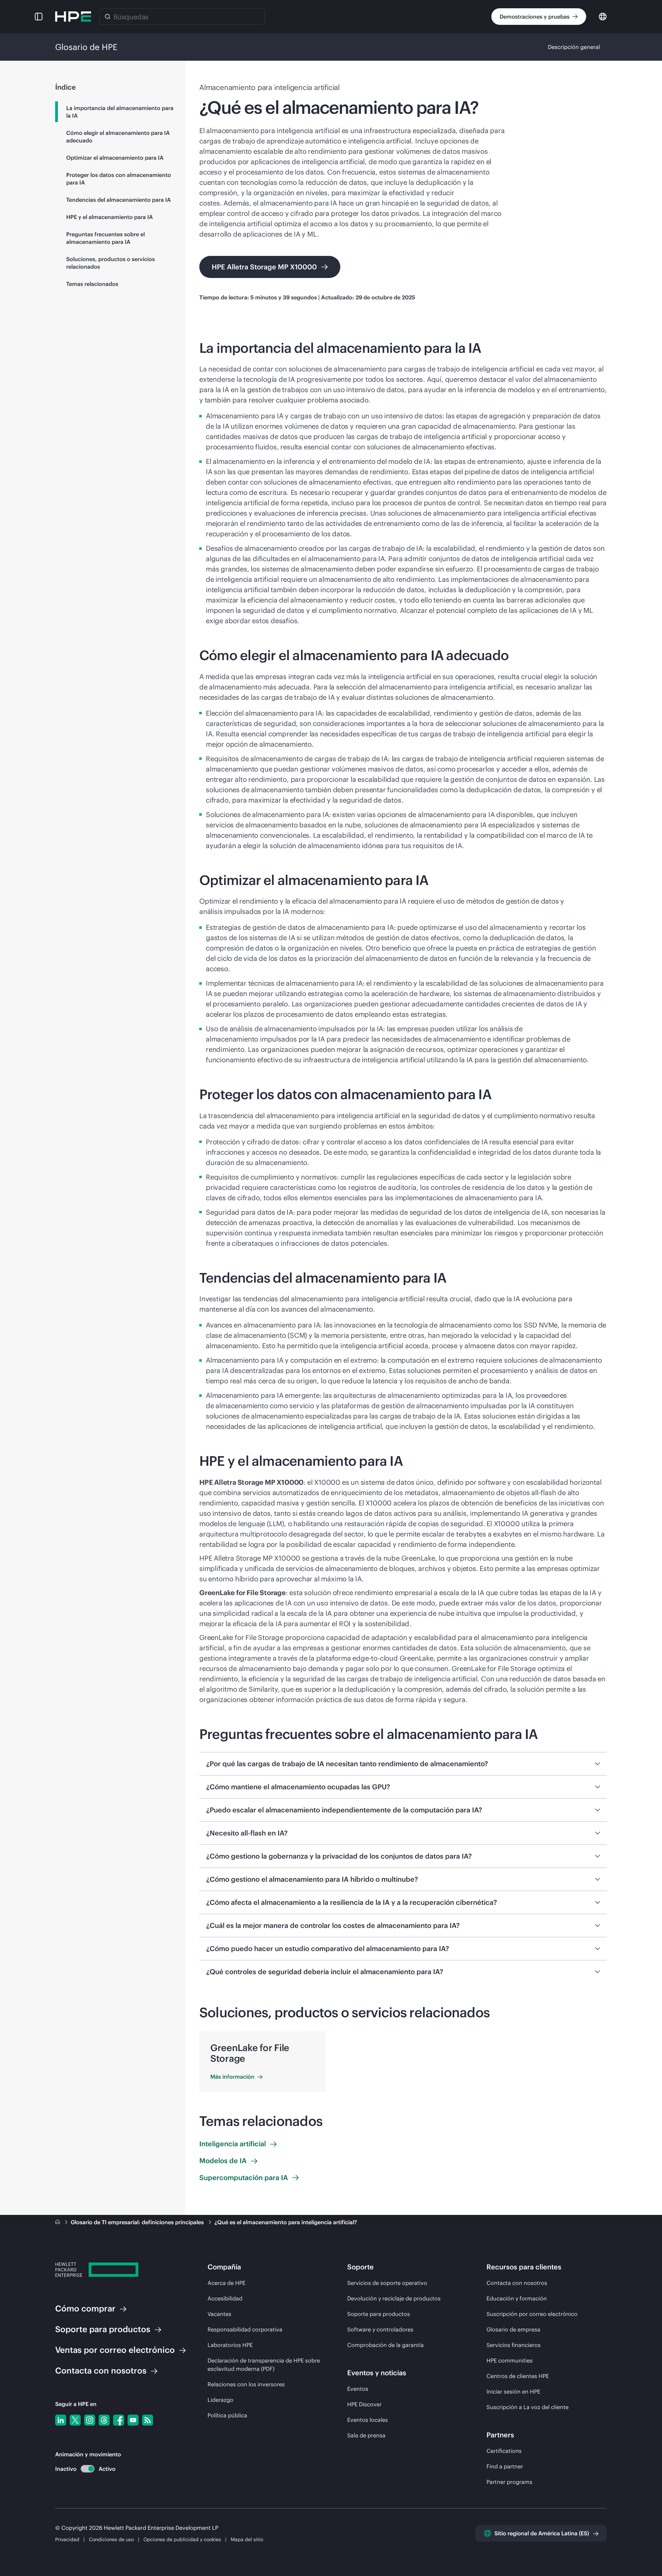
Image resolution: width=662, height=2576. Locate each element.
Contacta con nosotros (517, 2283)
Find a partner (505, 2466)
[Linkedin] (61, 2420)
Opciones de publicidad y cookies (182, 2539)
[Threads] (104, 2420)
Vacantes (219, 2314)
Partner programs (509, 2482)
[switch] (84, 2469)
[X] (75, 2420)
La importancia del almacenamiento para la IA (120, 112)
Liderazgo (220, 2400)
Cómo (85, 2308)
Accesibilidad (225, 2298)
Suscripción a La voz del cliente (528, 2407)
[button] (39, 17)
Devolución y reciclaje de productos (394, 2298)
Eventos (358, 2389)
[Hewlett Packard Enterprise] (73, 17)
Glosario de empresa (513, 2329)
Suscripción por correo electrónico (532, 2314)
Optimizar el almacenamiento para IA (115, 158)
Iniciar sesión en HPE (513, 2391)
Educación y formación (517, 2298)
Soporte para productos (379, 2314)
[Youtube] (133, 2420)
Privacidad (67, 2539)
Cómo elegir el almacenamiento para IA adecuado (118, 137)
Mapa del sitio (247, 2539)
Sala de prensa (366, 2435)
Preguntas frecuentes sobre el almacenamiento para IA (106, 238)
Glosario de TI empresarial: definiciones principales (138, 2222)
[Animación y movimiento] (88, 2469)
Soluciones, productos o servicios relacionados (111, 263)
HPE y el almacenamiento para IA (109, 217)
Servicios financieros (514, 2345)
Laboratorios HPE (230, 2345)
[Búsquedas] (108, 17)
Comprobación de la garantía (385, 2345)
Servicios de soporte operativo (387, 2283)
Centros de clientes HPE (518, 2376)
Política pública (227, 2415)
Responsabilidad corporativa (245, 2329)
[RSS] (148, 2420)
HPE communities (510, 2360)
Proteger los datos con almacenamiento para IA (119, 179)
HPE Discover (364, 2404)
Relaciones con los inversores (246, 2384)
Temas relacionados (92, 284)
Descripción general (574, 47)
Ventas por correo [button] (115, 2350)
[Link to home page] (58, 2222)
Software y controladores (380, 2329)
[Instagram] (90, 2420)
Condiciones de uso (112, 2539)
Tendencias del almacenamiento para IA (118, 200)
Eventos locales (368, 2420)
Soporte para (103, 2329)
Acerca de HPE (227, 2283)
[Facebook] (119, 2420)
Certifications (504, 2451)
